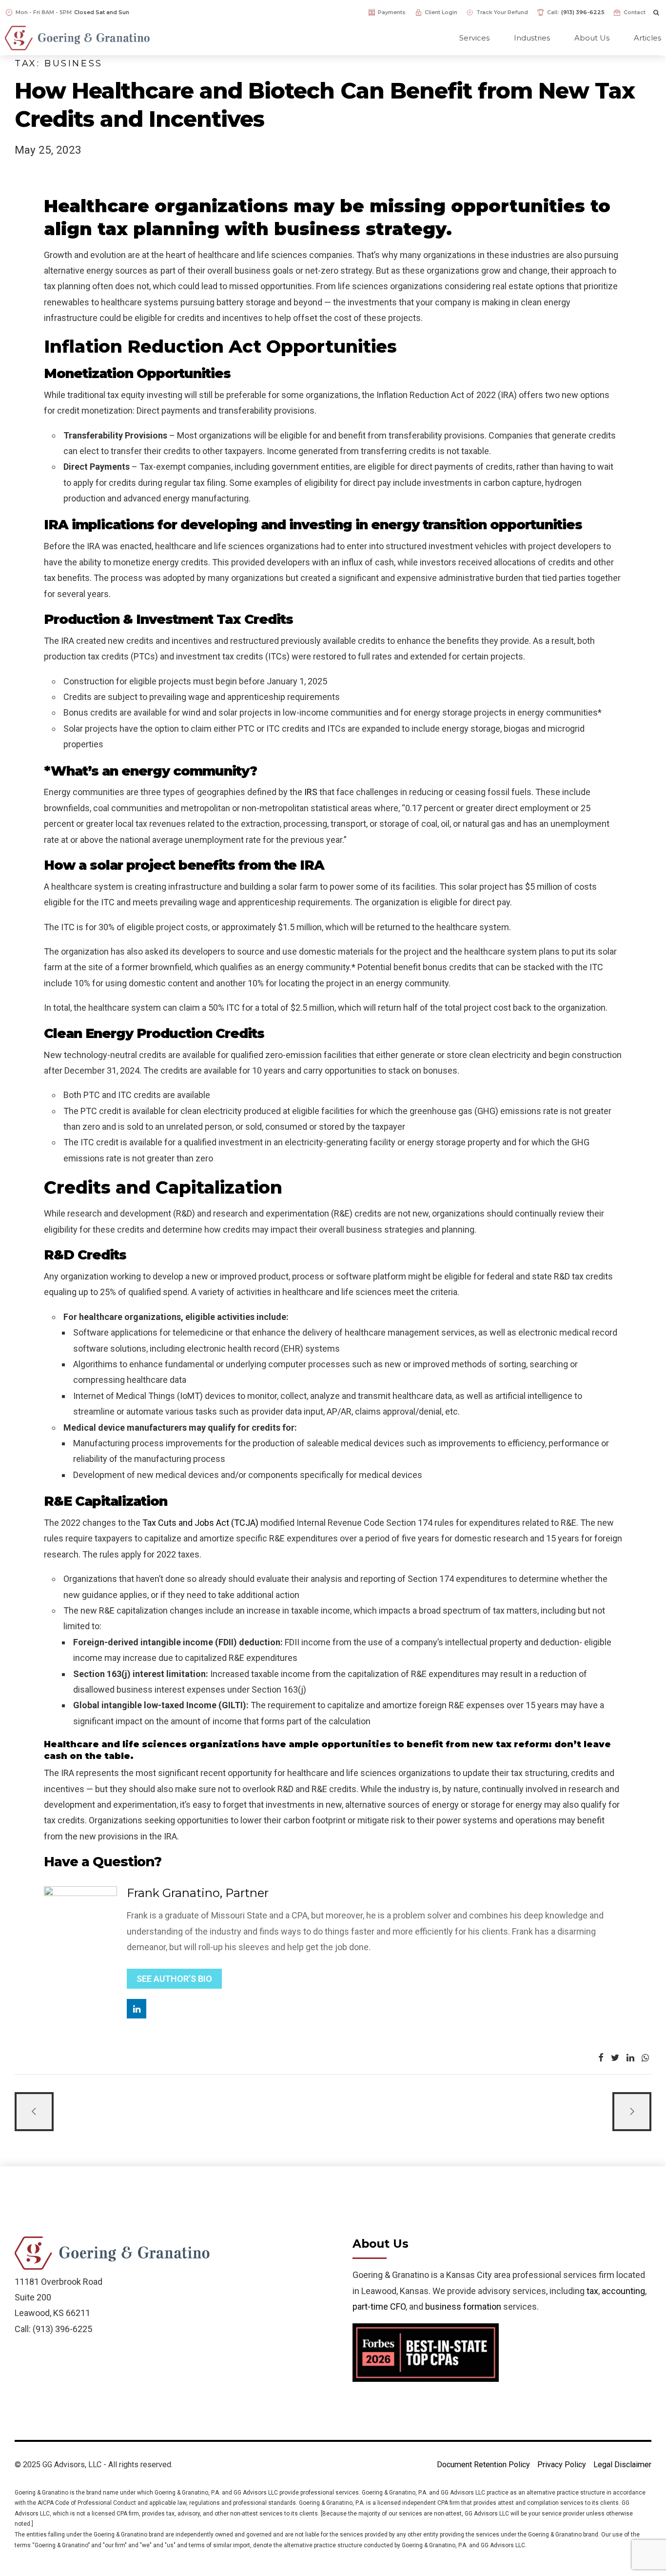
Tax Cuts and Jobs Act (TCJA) (200, 1523)
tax (592, 2291)
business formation (463, 2306)
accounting (623, 2291)
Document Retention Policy (483, 2465)
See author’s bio (174, 1979)
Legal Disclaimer (622, 2465)
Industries (532, 38)
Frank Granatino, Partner (198, 1893)
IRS (311, 792)
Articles (647, 38)
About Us (592, 38)
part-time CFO (379, 2306)
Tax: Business (59, 63)
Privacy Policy (562, 2465)
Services (474, 38)
